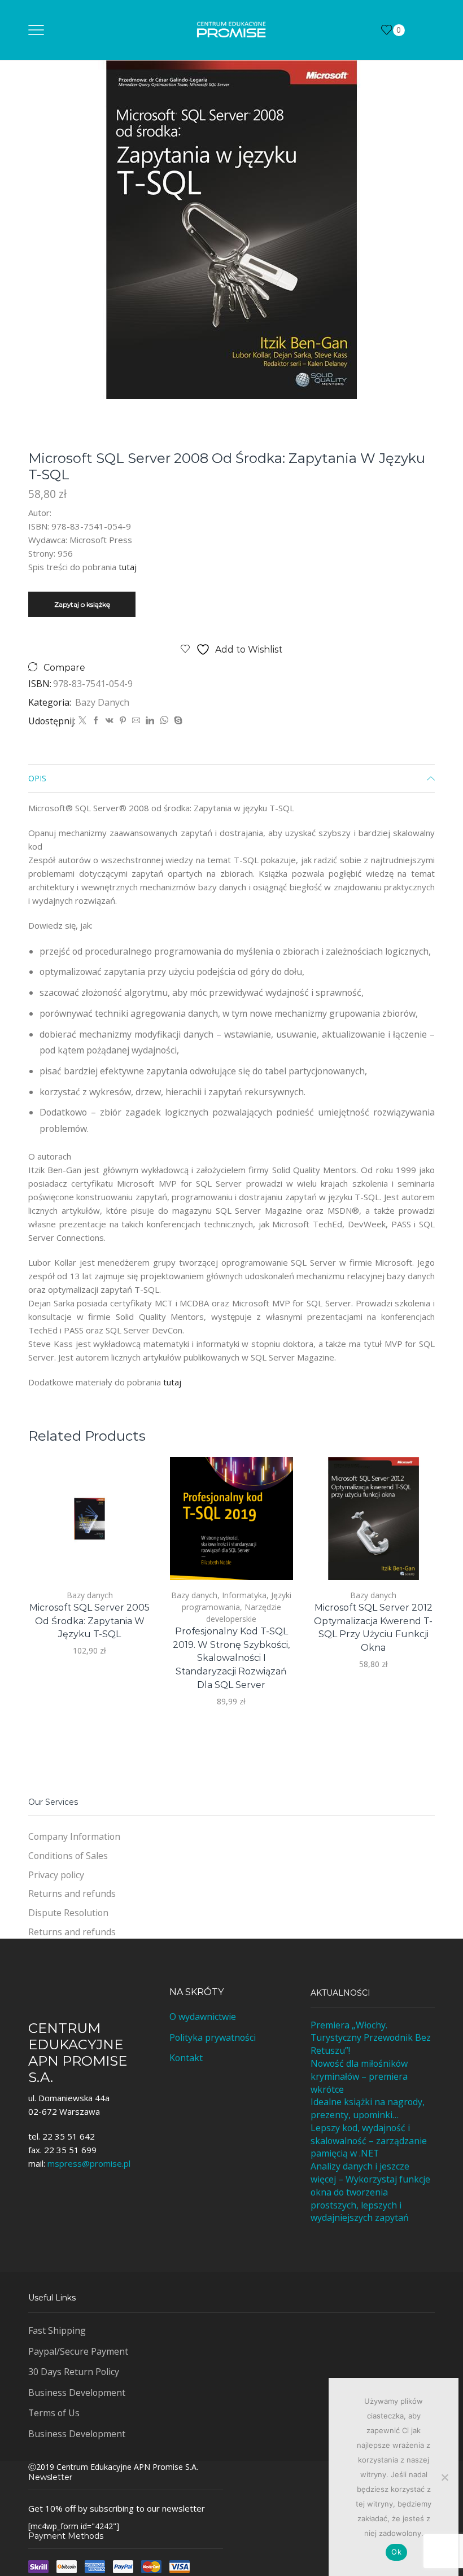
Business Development (77, 2393)
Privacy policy (56, 1875)
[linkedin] (150, 721)
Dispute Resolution (68, 1913)
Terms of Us (54, 2413)
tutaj (128, 567)
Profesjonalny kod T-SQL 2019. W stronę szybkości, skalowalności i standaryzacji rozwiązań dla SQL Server (231, 1658)
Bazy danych (102, 702)
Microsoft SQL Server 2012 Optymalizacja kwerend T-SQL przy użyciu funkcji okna (373, 1628)
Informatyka (244, 1595)
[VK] (110, 721)
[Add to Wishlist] (130, 1556)
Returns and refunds (72, 1893)
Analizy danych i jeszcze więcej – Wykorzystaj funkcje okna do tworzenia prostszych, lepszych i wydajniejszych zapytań (370, 2192)
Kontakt (186, 2058)
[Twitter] (82, 721)
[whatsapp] (164, 721)
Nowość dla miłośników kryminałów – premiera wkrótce (359, 2076)
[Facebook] (96, 721)
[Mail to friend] (136, 721)
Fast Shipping (57, 2330)
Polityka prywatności (213, 2037)
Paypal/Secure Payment (78, 2351)
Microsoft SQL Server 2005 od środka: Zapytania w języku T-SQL (89, 1621)
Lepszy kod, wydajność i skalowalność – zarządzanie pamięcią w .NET (369, 2141)
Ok (396, 2552)
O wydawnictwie (203, 2017)
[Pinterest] (123, 721)
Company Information (74, 1836)
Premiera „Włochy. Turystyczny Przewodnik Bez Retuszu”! (371, 2038)
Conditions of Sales (68, 1856)
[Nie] (444, 2477)
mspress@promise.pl (89, 2163)
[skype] (177, 721)
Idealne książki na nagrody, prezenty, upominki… (368, 2108)
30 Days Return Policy (74, 2372)
